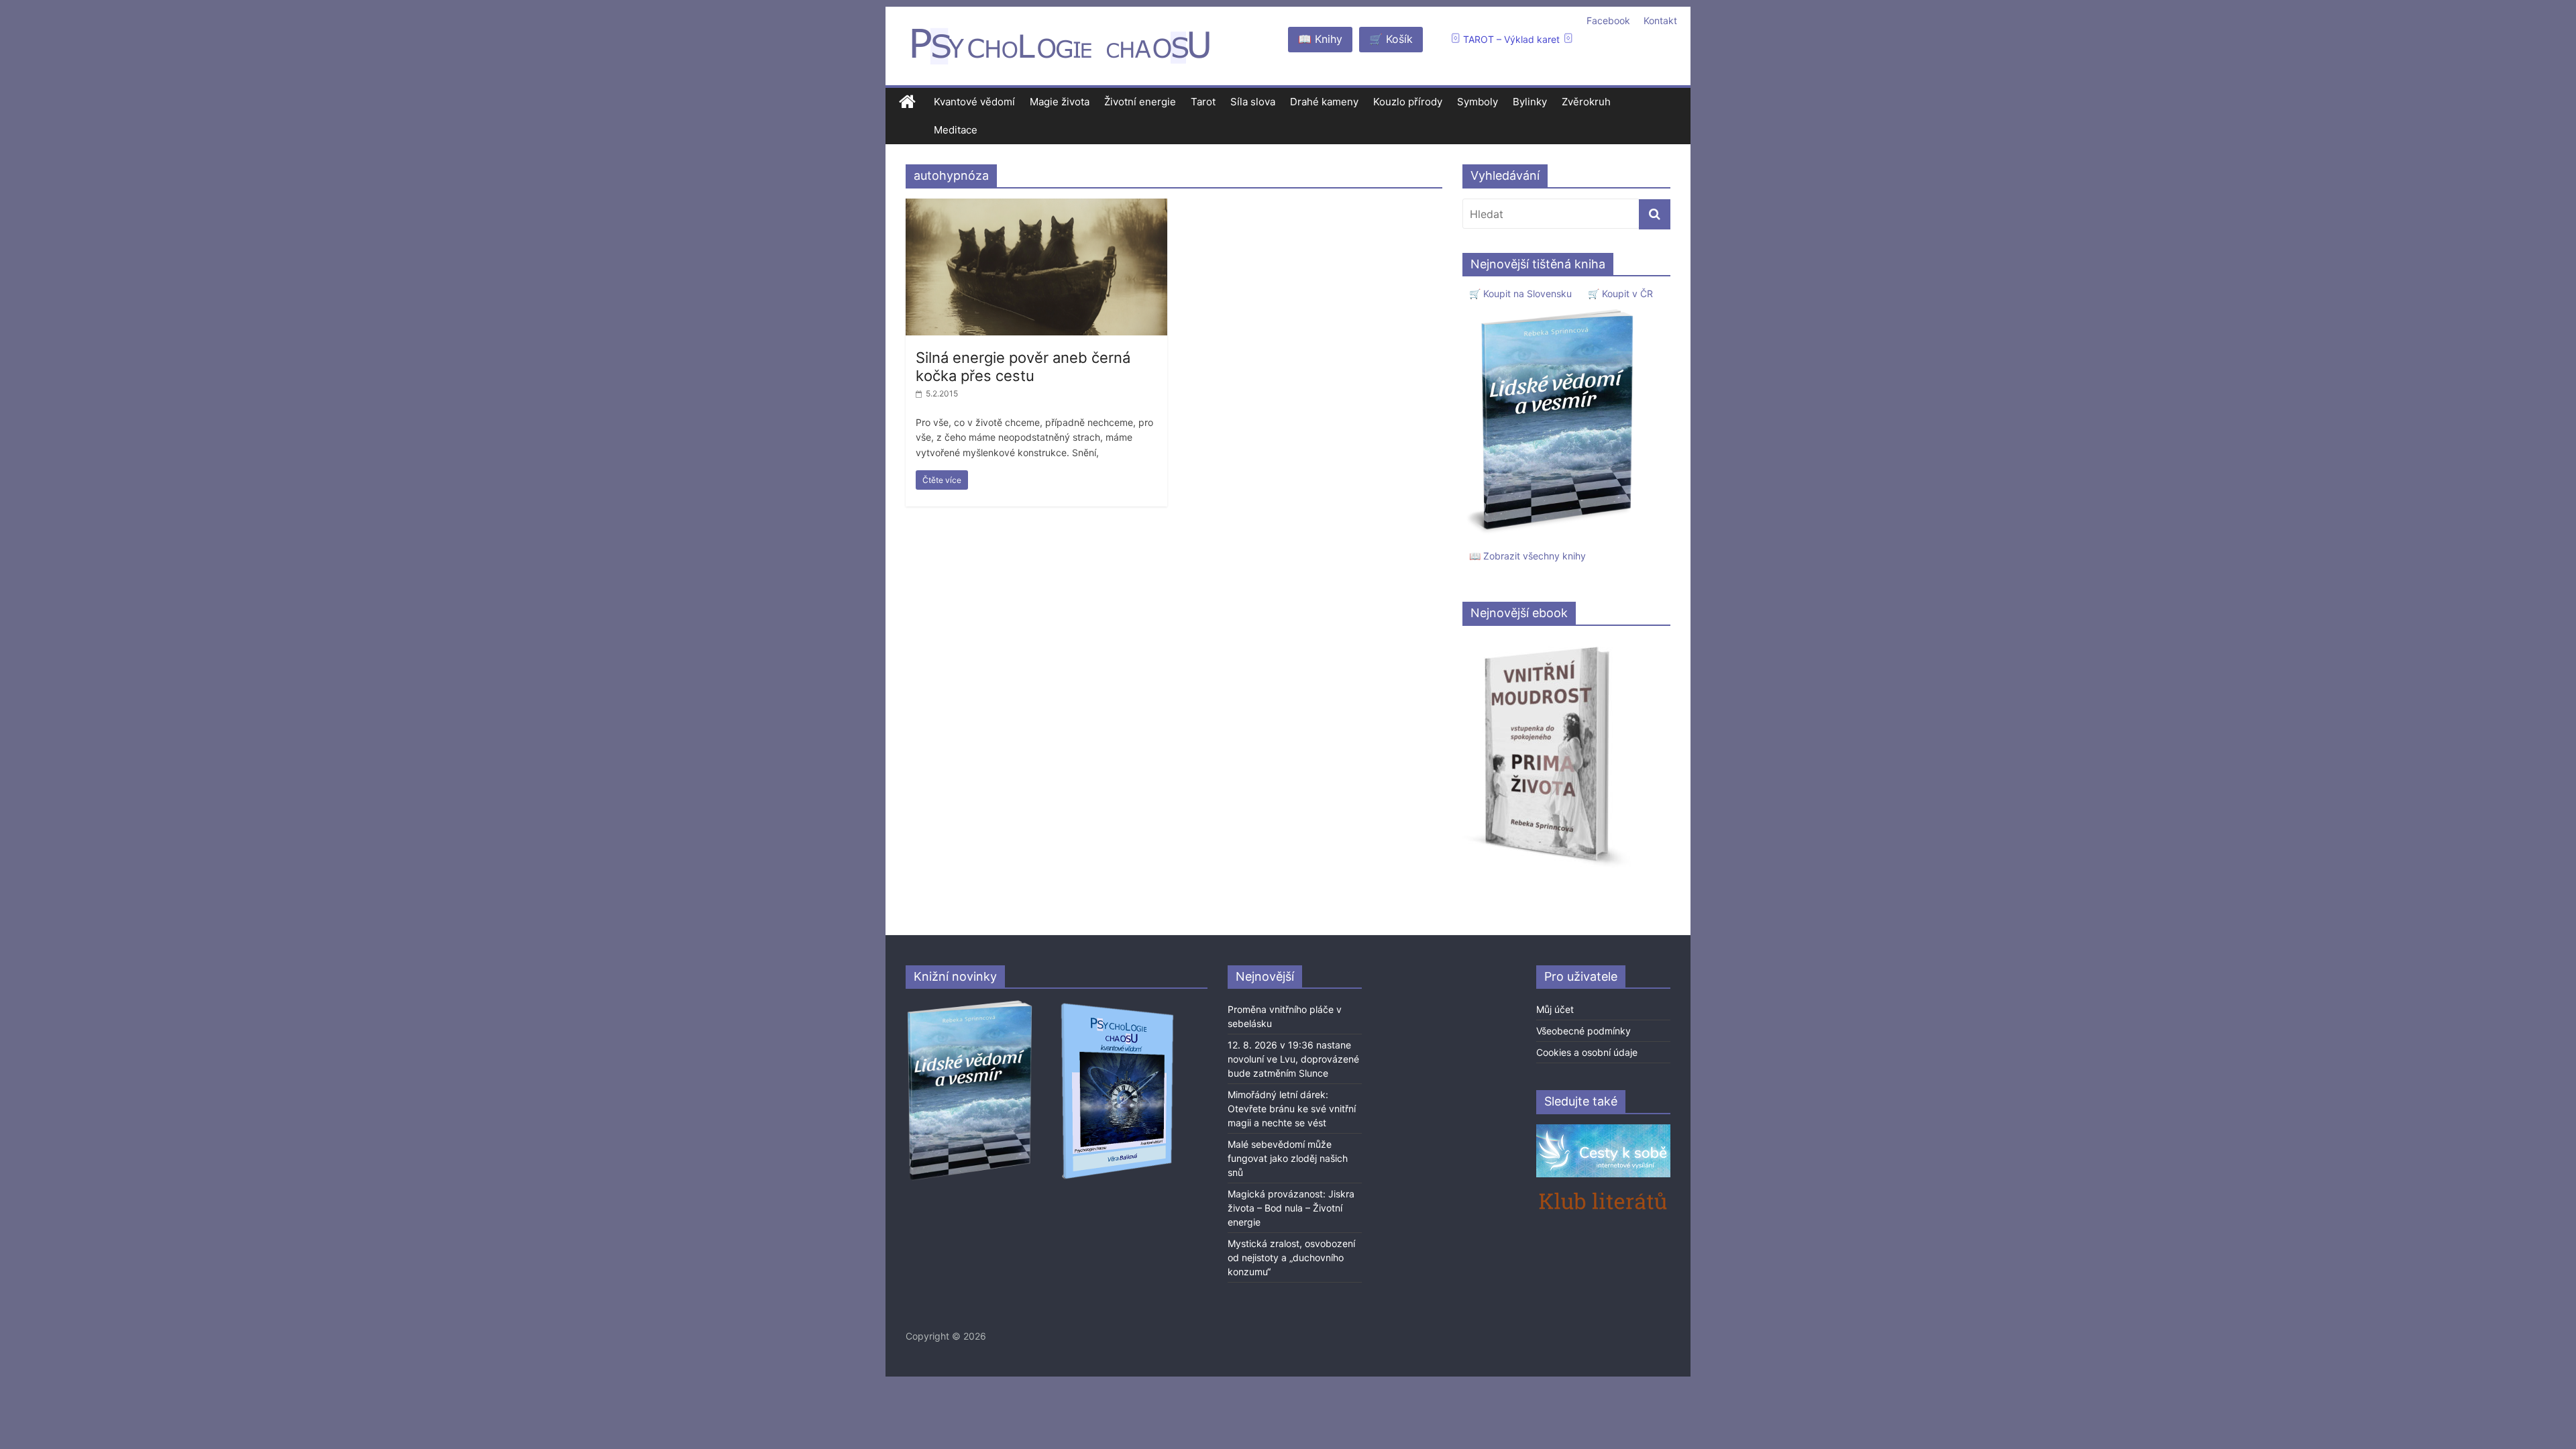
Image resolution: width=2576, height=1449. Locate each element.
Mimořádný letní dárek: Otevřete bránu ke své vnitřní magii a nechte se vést (1292, 1109)
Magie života (1060, 102)
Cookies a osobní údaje (1587, 1052)
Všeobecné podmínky (1584, 1031)
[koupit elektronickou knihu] (1547, 643)
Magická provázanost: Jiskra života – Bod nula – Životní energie (1291, 1208)
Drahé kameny (1324, 102)
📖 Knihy (1320, 39)
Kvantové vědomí (974, 102)
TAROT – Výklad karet (1511, 39)
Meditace (956, 130)
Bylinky (1530, 102)
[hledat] (1655, 214)
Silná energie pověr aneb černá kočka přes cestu (1023, 366)
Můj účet (1555, 1009)
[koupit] (1117, 1005)
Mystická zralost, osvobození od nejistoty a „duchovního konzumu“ (1291, 1257)
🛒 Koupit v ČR (1620, 293)
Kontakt (1660, 20)
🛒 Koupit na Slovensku (1520, 293)
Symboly (1478, 102)
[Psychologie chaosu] (907, 102)
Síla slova (1253, 102)
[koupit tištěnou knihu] (1554, 309)
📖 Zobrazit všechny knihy (1527, 556)
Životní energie (1140, 102)
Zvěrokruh (1586, 102)
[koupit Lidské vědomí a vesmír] (971, 1005)
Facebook (1608, 20)
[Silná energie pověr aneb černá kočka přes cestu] (1036, 207)
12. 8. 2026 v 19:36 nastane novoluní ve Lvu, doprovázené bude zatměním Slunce (1293, 1059)
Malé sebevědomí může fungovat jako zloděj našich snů (1288, 1158)
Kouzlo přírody (1408, 102)
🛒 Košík (1391, 39)
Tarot (1203, 102)
